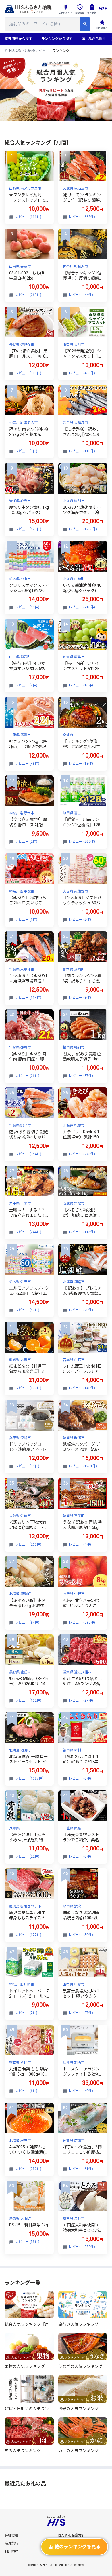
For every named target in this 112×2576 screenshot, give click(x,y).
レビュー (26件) (27, 1076)
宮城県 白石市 (74, 1360)
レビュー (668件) (82, 217)
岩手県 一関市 (20, 1203)
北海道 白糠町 (74, 579)
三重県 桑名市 (74, 1828)
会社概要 (11, 2535)
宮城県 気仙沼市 (75, 189)
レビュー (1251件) (83, 1466)
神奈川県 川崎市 (22, 1985)
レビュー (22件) (27, 1856)
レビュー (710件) (82, 607)
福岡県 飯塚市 (74, 1438)
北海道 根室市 (20, 2141)
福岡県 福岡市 (74, 1047)
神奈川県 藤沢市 (75, 267)
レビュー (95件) (27, 1466)
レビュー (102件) (28, 1700)
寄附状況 (92, 13)
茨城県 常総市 (74, 1203)
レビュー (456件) (82, 373)
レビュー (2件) (26, 842)
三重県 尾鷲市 (20, 735)
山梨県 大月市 (74, 345)
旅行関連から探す (18, 39)
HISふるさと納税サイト (27, 51)
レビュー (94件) (27, 1622)
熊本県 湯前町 (74, 969)
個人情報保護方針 (71, 2535)
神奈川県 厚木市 (22, 813)
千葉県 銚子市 (20, 1125)
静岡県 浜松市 (74, 1906)
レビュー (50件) (81, 1935)
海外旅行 (11, 2543)
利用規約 (11, 2552)
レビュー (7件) (26, 2013)
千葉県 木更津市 (22, 969)
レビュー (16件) (81, 685)
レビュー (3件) (26, 451)
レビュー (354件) (28, 1154)
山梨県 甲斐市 (74, 1985)
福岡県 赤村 (72, 1750)
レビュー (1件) (26, 920)
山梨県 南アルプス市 (25, 189)
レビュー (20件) (81, 1310)
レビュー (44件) (81, 295)
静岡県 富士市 (74, 813)
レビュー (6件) (26, 2091)
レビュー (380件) (28, 2169)
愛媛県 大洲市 (20, 1360)
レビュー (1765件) (83, 529)
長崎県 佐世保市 (22, 345)
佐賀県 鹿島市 (74, 657)
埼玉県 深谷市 (74, 2219)
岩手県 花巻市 (20, 501)
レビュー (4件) (26, 685)
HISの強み (102, 28)
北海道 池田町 (20, 1750)
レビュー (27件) (81, 1700)
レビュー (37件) (81, 1076)
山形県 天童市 (20, 267)
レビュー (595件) (82, 1622)
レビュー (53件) (27, 2242)
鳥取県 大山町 (20, 2219)
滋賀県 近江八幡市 (77, 1672)
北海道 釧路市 (74, 1282)
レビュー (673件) (28, 529)
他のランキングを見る (78, 2547)
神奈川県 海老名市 (23, 423)
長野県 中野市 (74, 1594)
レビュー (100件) (28, 1388)
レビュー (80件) (27, 1310)
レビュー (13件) (81, 764)
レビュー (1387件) (29, 1778)
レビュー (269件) (28, 295)
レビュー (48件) (27, 764)
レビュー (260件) (28, 1544)
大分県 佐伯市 (20, 1516)
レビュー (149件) (82, 1388)
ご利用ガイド (65, 13)
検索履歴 (80, 13)
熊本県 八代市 (20, 2063)
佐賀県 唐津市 (74, 2141)
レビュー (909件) (28, 373)
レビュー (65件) (27, 607)
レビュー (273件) (82, 1154)
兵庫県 (14, 1828)
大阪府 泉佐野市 (75, 891)
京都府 (68, 735)
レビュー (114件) (28, 998)
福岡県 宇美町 (74, 1516)
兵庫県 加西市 (74, 2063)
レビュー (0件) (80, 1778)
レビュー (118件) (82, 1232)
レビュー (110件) (82, 451)
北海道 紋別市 (74, 501)
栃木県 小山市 (20, 579)
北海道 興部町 (20, 1594)
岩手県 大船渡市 (75, 423)
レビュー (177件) (28, 1935)
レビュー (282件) (82, 2247)
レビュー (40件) (81, 2091)
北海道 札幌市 (74, 1125)
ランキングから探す (57, 39)
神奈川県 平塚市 (22, 891)
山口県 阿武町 (20, 657)
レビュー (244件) (28, 1232)
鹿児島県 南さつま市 (25, 1906)
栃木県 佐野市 (20, 1282)
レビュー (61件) (81, 2169)
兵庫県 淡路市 (20, 1438)
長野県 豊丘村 (20, 1672)
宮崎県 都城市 (20, 1047)
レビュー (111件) (28, 217)
